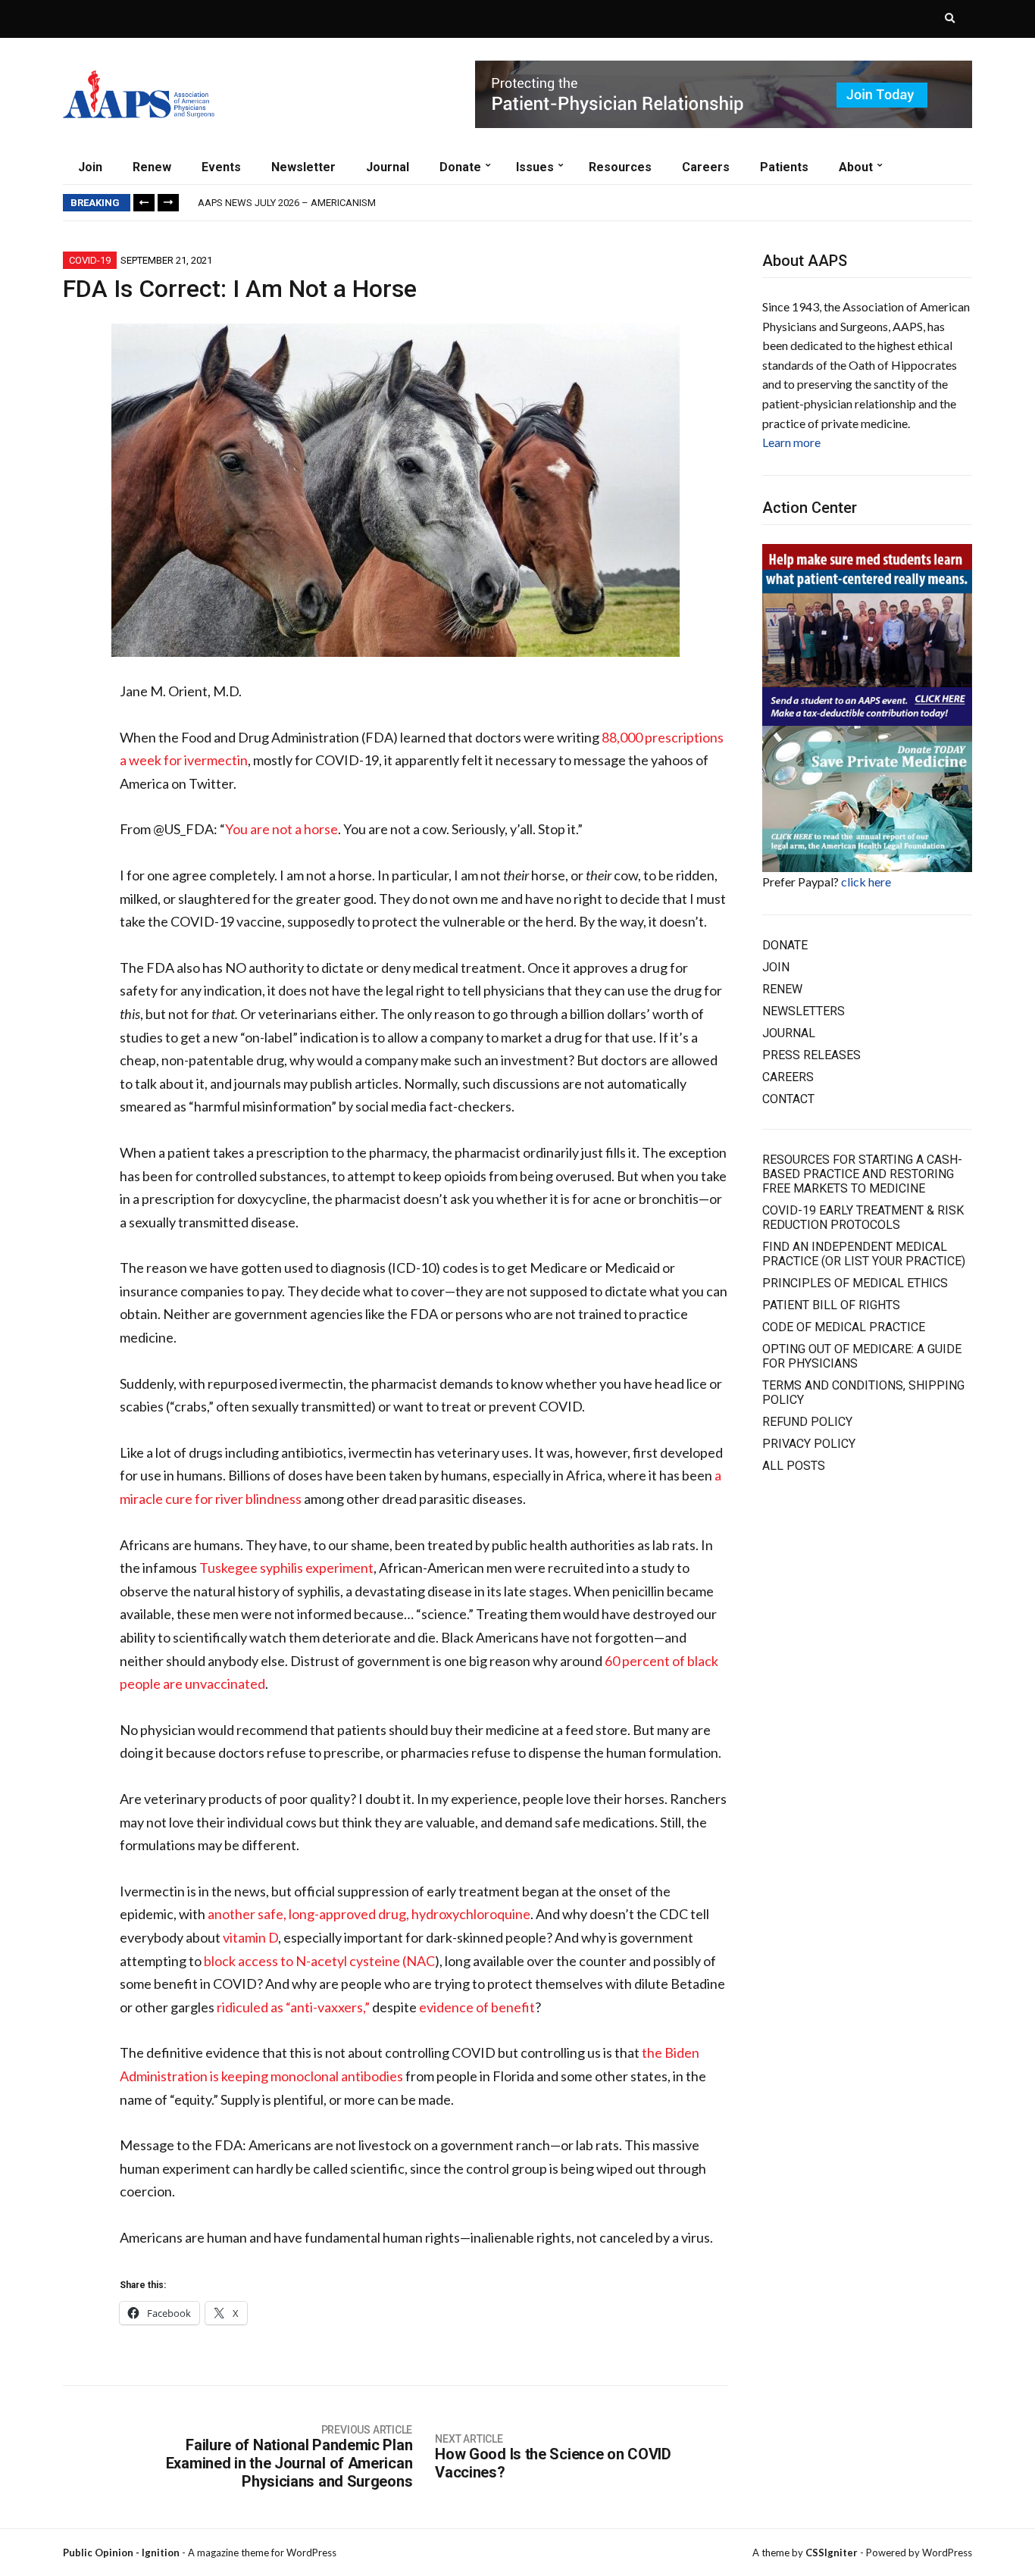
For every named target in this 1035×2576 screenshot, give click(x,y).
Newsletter (303, 167)
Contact (788, 1099)
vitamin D (250, 1937)
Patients (784, 167)
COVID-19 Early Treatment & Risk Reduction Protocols (863, 1218)
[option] (585, 203)
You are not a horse (281, 829)
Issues (535, 167)
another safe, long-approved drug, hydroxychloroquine (369, 1914)
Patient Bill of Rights (831, 1305)
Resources (620, 167)
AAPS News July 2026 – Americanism (287, 203)
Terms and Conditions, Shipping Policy (863, 1393)
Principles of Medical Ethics (855, 1283)
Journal (388, 167)
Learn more (791, 442)
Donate (460, 167)
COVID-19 (90, 260)
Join (90, 167)
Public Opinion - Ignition (121, 2553)
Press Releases (811, 1055)
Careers (706, 167)
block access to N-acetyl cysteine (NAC (319, 1961)
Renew (152, 167)
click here (866, 882)
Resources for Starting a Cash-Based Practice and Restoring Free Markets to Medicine (862, 1174)
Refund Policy (807, 1422)
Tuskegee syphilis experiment (286, 1568)
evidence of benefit (477, 2007)
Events (221, 167)
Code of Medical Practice (844, 1327)
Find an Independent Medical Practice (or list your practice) (864, 1254)
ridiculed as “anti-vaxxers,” (293, 2007)
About (856, 167)
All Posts (794, 1466)
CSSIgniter (832, 2553)
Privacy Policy (809, 1444)
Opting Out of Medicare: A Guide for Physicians (862, 1356)
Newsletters (804, 1011)
